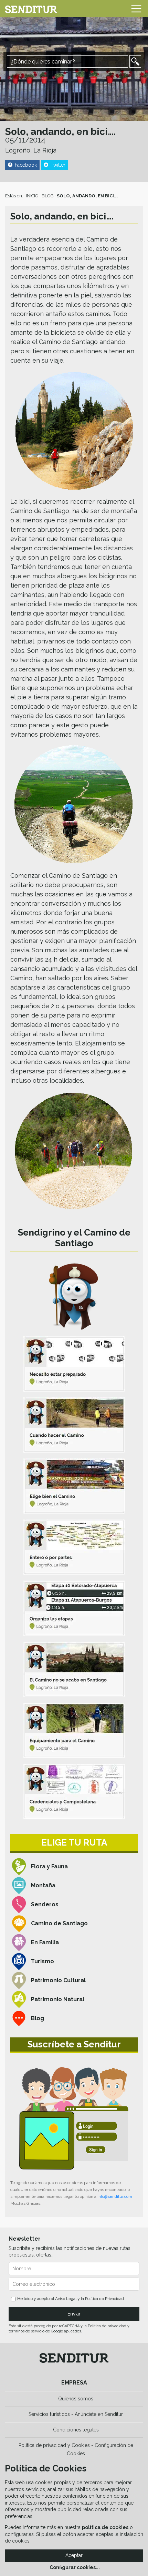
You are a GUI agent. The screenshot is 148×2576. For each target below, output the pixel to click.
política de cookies (105, 2527)
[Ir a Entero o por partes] (74, 1547)
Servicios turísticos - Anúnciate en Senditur (76, 2414)
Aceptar (74, 2555)
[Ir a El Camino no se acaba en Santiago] (74, 1669)
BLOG (48, 196)
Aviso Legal (66, 2299)
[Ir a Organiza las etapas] (74, 1608)
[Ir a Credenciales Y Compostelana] (74, 1792)
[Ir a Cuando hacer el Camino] (74, 1425)
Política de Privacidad (104, 2299)
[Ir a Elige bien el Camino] (74, 1486)
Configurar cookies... (75, 2567)
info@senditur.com (115, 2196)
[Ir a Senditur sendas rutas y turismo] (31, 9)
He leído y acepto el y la (71, 2299)
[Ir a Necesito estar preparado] (74, 1364)
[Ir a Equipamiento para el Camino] (74, 1731)
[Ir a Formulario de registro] (74, 2118)
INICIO (32, 196)
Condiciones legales (76, 2430)
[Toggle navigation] (136, 9)
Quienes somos (76, 2399)
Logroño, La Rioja (31, 150)
